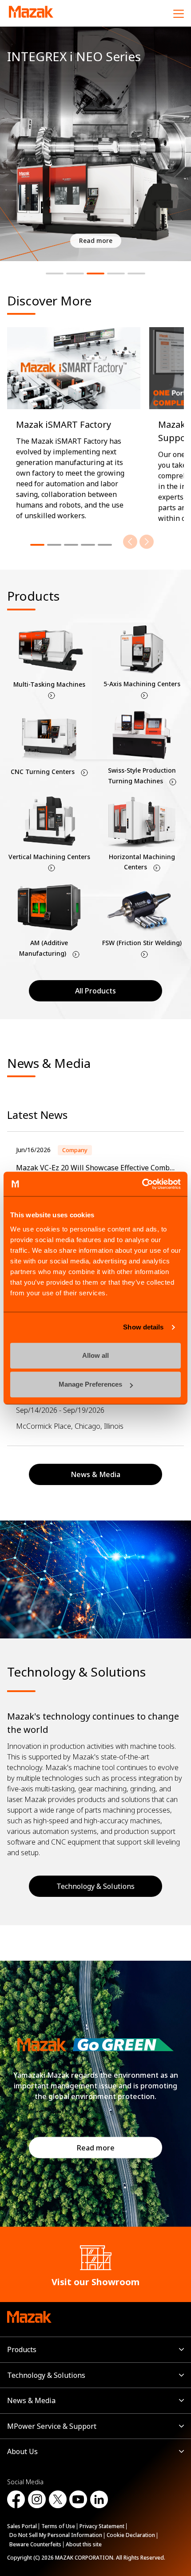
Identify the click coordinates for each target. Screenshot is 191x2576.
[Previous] (130, 542)
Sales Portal (22, 2526)
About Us (22, 2451)
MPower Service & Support (52, 2426)
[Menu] (179, 13)
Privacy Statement (102, 2526)
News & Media (31, 2400)
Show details (143, 1327)
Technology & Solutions (95, 1886)
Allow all (95, 1355)
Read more (96, 2147)
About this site (84, 2544)
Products (22, 2349)
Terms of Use (58, 2526)
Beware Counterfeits (35, 2544)
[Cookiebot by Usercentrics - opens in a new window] (142, 1184)
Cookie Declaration (131, 2535)
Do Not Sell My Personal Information (56, 2535)
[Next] (147, 542)
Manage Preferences (90, 1384)
